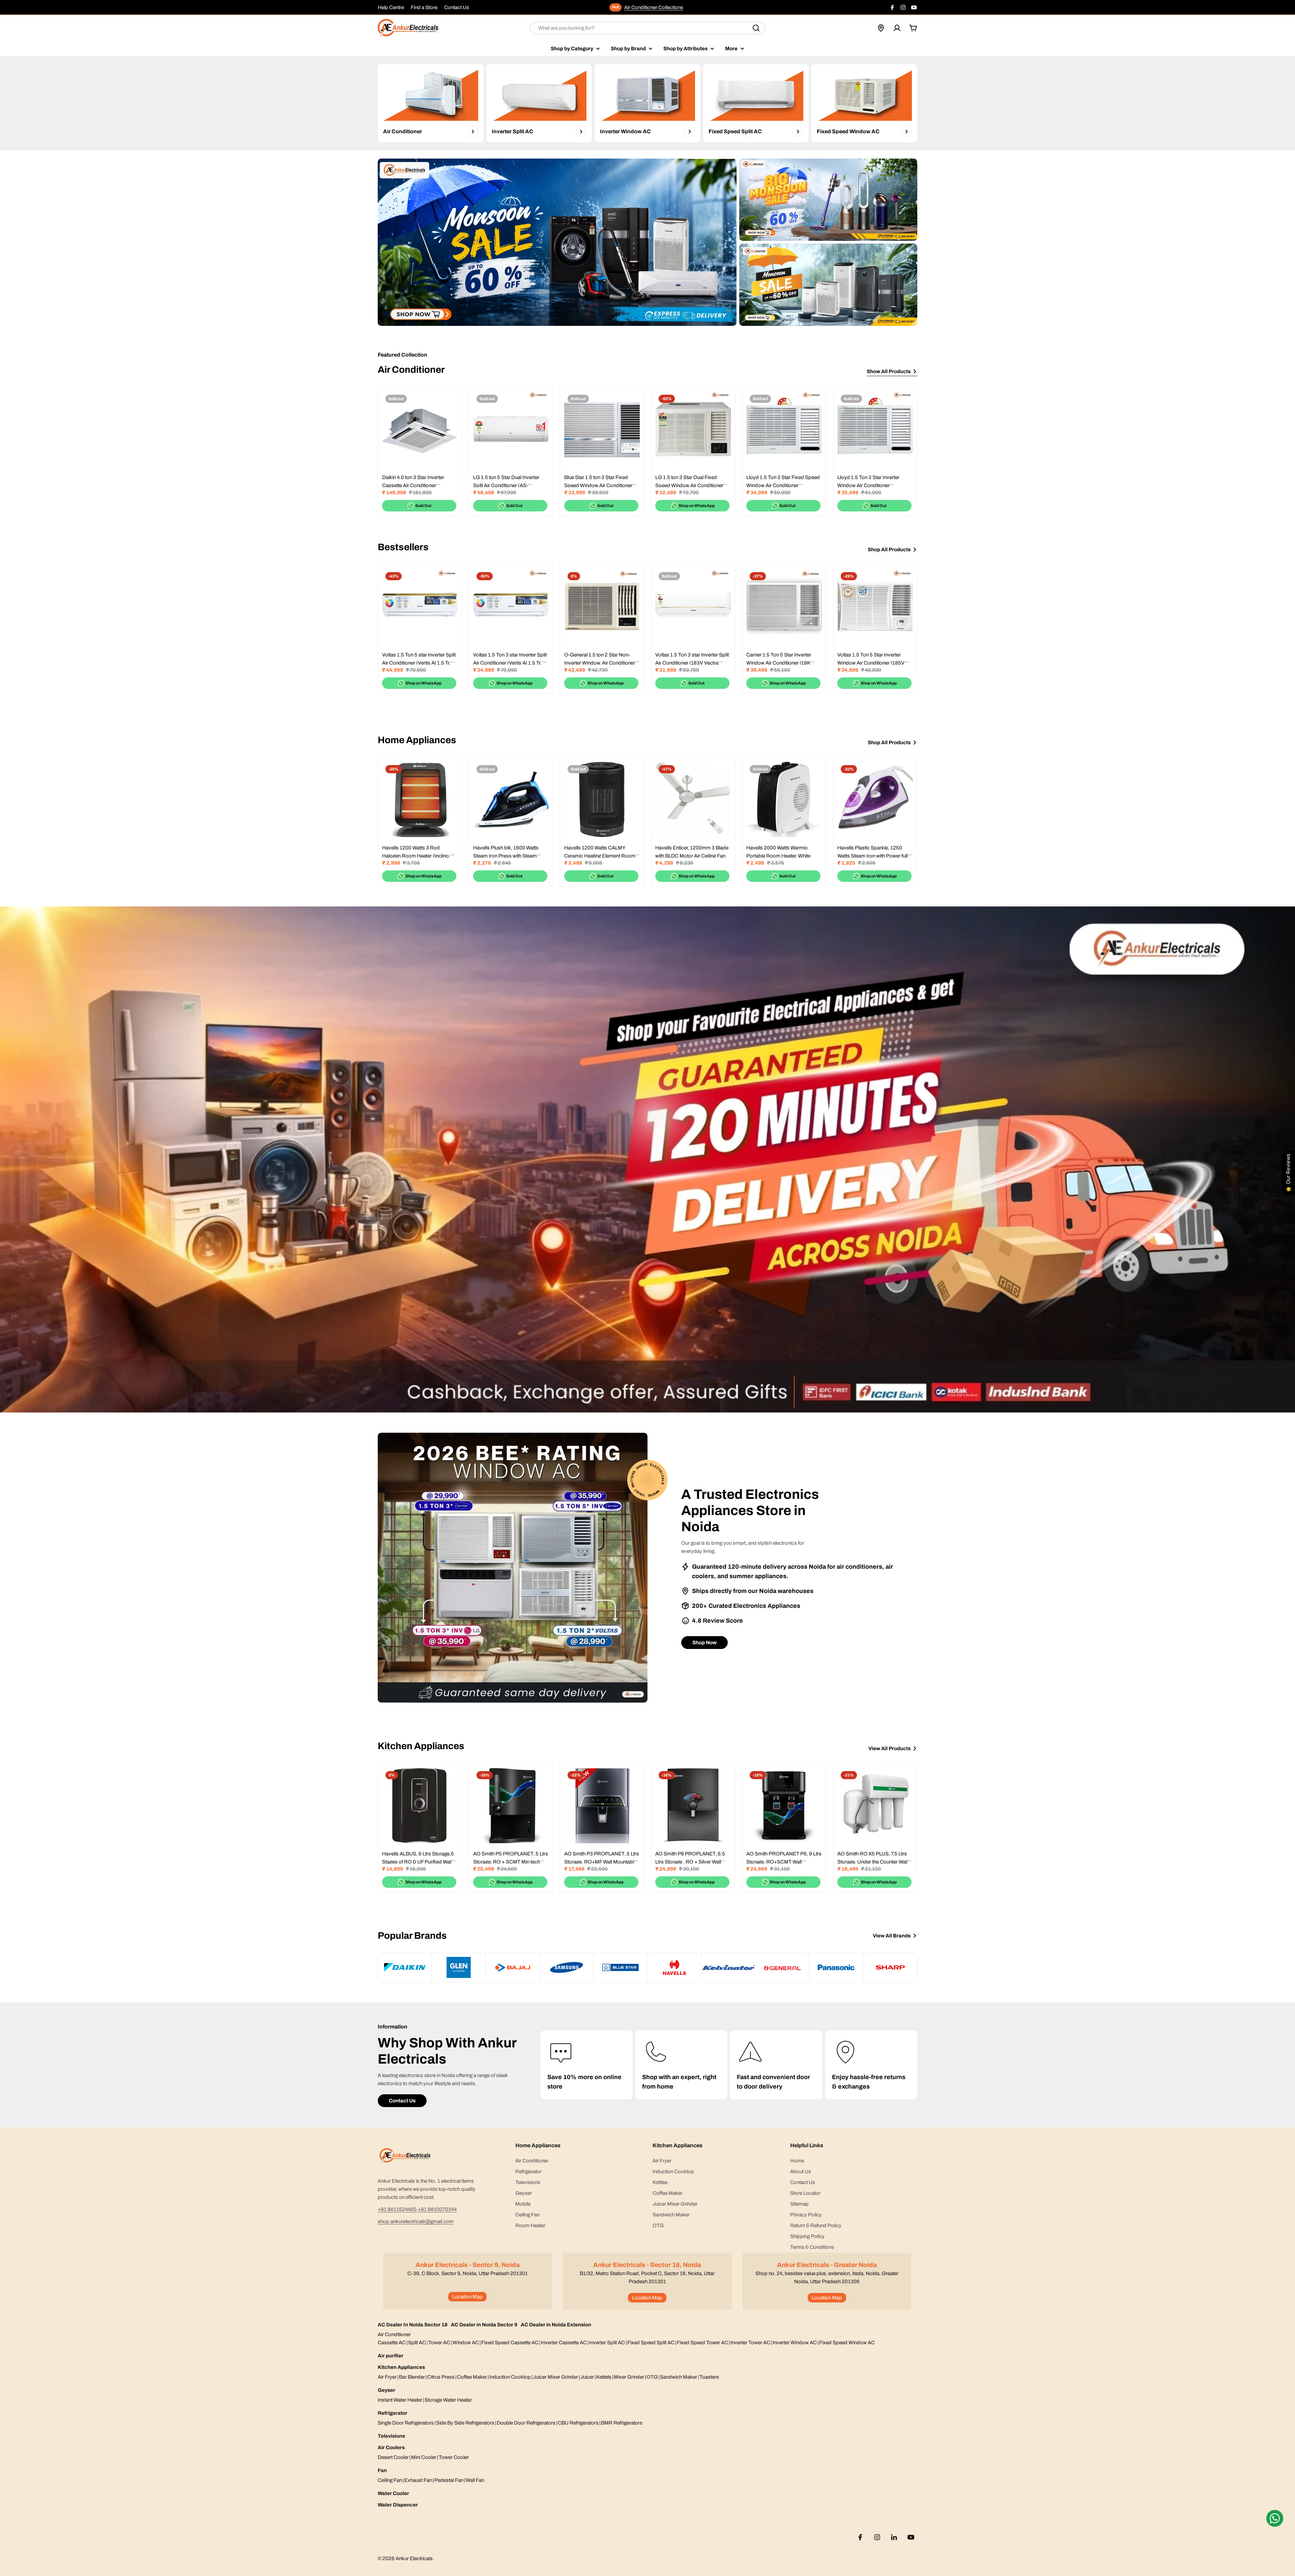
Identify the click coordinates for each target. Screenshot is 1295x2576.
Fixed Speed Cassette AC (510, 2343)
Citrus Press (441, 2377)
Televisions (391, 2436)
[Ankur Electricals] (557, 242)
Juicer (587, 2377)
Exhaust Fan (418, 2480)
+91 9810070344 (437, 2209)
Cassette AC (392, 2343)
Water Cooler (393, 2493)
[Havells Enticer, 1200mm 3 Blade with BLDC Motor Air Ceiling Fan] (693, 800)
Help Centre (391, 7)
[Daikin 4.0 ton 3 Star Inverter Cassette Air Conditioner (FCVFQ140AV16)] (420, 429)
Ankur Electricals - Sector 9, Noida (468, 2265)
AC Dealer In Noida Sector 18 (413, 2325)
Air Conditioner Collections (654, 7)
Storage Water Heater (448, 2400)
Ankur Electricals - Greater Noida (827, 2265)
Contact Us (457, 7)
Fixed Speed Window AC (847, 2343)
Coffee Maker (472, 2377)
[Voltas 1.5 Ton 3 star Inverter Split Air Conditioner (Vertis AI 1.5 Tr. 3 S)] (511, 607)
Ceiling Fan (390, 2480)
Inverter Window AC (795, 2343)
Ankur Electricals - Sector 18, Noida (647, 2265)
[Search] (756, 28)
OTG (652, 2377)
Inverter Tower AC (750, 2343)
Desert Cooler (393, 2457)
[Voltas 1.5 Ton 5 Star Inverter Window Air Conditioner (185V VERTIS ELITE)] (875, 607)
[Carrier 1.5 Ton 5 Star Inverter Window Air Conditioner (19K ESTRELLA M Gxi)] (784, 607)
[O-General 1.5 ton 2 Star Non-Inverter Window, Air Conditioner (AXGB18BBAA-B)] (602, 607)
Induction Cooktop (510, 2377)
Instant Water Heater (400, 2400)
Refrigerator (393, 2413)
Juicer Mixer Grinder (556, 2377)
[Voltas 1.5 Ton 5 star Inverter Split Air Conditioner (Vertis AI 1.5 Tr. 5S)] (420, 607)
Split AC (417, 2343)
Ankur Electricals (414, 2558)
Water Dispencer (398, 2505)
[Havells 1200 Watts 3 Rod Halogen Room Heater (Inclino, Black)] (420, 800)
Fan (382, 2470)
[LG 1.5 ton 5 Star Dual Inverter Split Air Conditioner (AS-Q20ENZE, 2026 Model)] (511, 429)
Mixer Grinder (629, 2377)
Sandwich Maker (679, 2377)
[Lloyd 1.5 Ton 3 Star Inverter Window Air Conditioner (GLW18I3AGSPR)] (875, 429)
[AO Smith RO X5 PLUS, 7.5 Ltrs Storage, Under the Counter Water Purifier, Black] (875, 1805)
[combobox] (647, 28)
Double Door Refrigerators (526, 2423)
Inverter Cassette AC (564, 2343)
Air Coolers (391, 2447)
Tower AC (439, 2343)
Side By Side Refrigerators (465, 2423)
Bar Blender (412, 2377)
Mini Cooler (424, 2457)
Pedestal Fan (449, 2480)
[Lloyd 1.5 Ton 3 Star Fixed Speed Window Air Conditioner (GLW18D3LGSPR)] (784, 429)
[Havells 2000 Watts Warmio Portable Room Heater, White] (784, 800)
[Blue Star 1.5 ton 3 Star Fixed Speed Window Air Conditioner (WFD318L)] (602, 429)
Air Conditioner (394, 2334)
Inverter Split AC (607, 2343)
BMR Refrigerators (622, 2423)
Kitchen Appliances (401, 2367)
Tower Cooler (454, 2457)
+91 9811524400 (397, 2209)
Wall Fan (475, 2480)
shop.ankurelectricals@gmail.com (416, 2221)
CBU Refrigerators (578, 2423)
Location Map (467, 2297)
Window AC (466, 2343)
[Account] (897, 28)
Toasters (709, 2377)
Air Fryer (387, 2377)
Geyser (386, 2390)
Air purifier (391, 2356)
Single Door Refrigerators (406, 2423)
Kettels (604, 2377)
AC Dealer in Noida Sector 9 (484, 2325)
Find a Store (424, 7)
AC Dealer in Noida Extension (556, 2325)
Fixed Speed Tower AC (702, 2343)
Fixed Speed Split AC (651, 2343)
